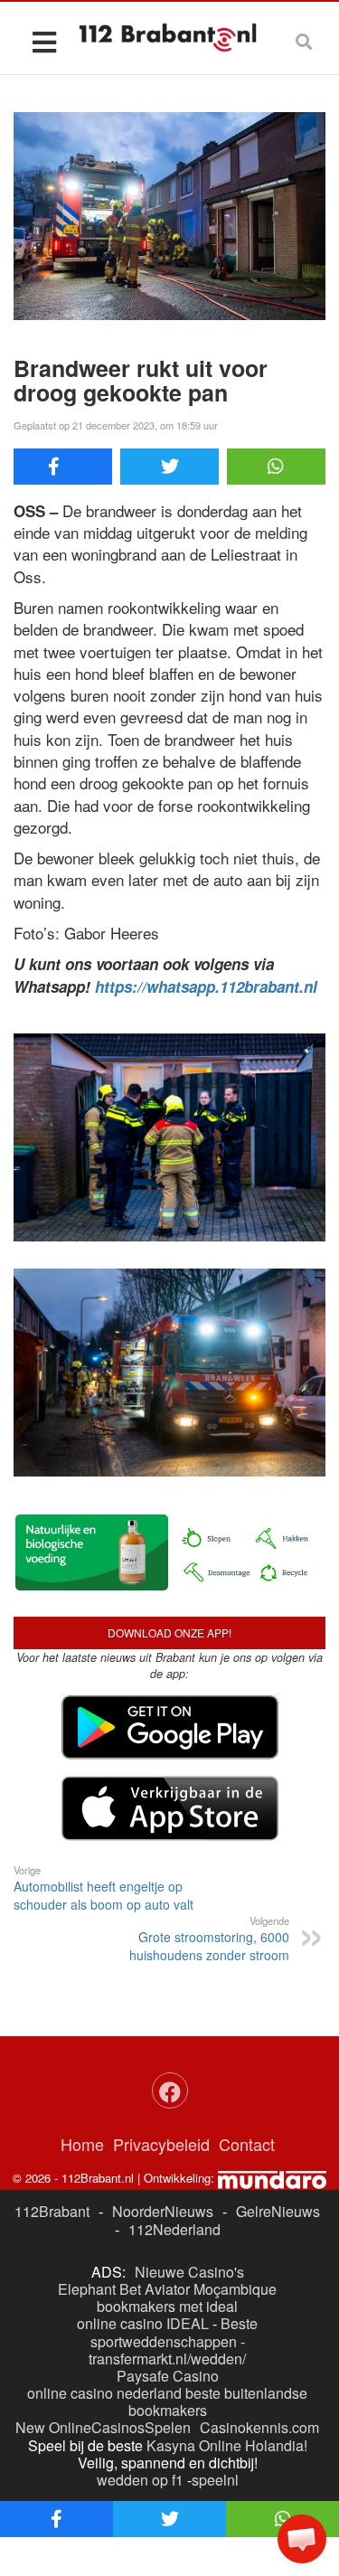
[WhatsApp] (276, 467)
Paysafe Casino (168, 2376)
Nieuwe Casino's (189, 2272)
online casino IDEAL (143, 2323)
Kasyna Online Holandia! (227, 2445)
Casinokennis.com (259, 2427)
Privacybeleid (161, 2144)
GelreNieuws (278, 2211)
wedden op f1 (140, 2480)
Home (82, 2144)
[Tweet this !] (169, 467)
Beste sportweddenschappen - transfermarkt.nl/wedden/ (173, 2340)
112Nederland (174, 2229)
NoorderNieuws (163, 2211)
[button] (302, 2539)
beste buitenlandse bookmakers (218, 2401)
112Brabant (52, 2211)
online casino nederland (104, 2393)
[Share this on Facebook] (63, 467)
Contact (247, 2144)
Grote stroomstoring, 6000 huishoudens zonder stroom (209, 1939)
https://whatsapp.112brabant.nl (206, 986)
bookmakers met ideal (167, 2306)
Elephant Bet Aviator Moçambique (167, 2289)
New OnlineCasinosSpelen (103, 2427)
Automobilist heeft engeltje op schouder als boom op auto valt (104, 1888)
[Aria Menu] (44, 41)
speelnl (215, 2480)
